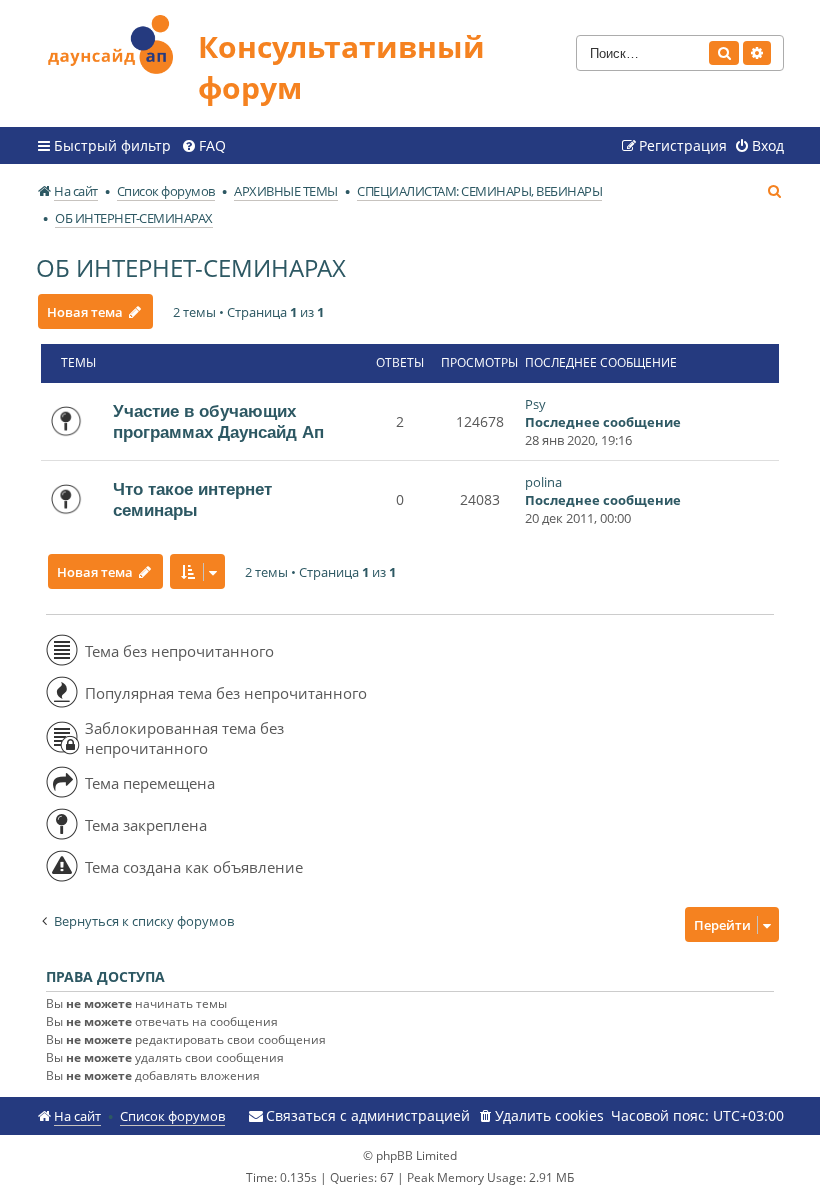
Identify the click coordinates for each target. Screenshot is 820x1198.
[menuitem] (203, 146)
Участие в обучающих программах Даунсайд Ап (218, 421)
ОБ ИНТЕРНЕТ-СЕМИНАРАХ (191, 267)
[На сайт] (117, 41)
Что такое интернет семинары (192, 499)
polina (543, 482)
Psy (535, 404)
